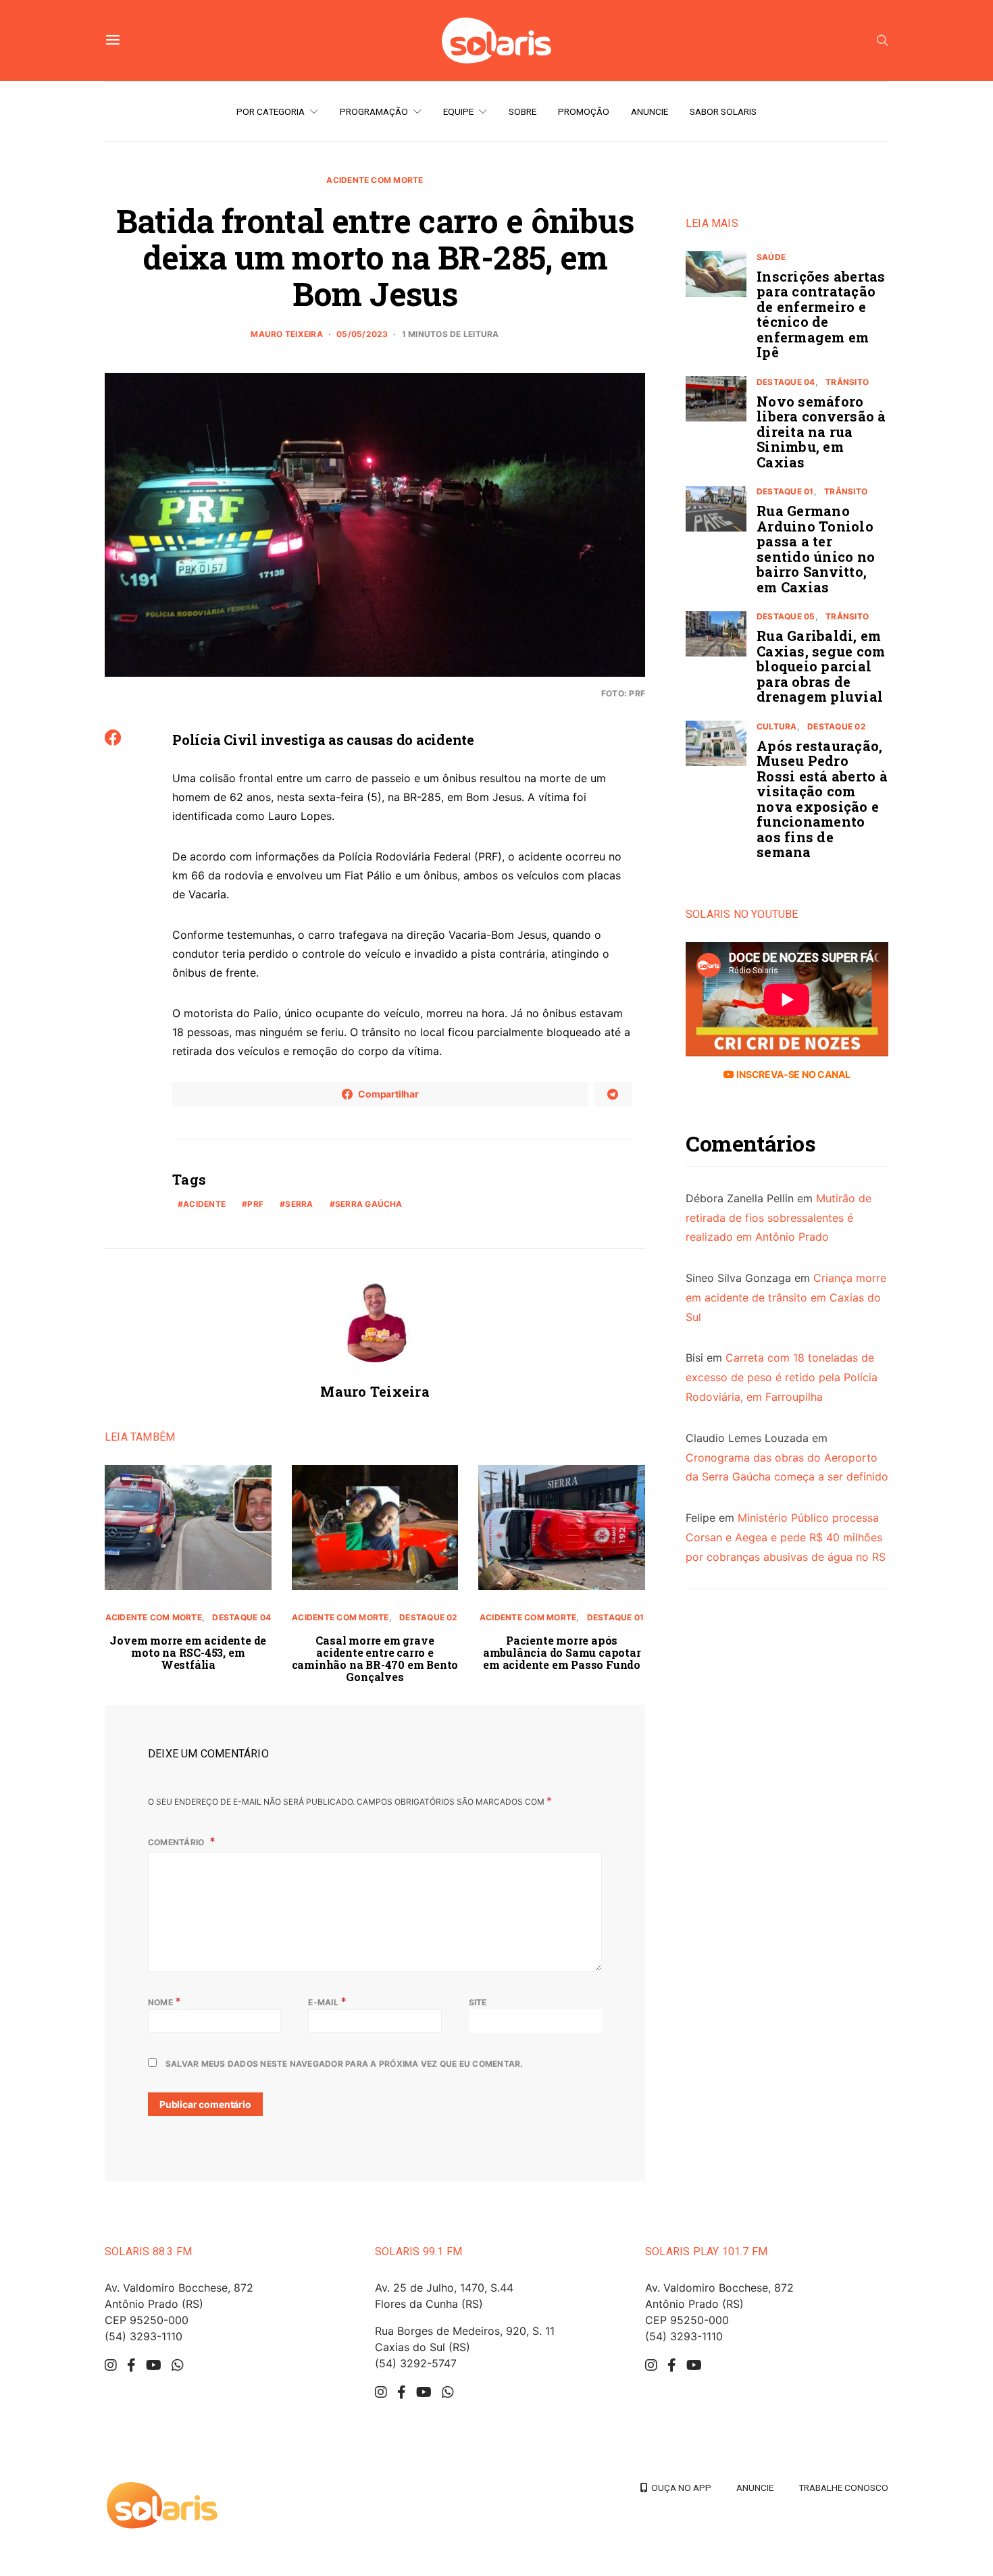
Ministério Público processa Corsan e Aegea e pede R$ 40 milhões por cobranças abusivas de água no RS (786, 1538)
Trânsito (847, 382)
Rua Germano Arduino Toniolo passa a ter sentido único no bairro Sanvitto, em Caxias (816, 549)
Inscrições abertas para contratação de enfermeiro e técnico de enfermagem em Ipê (821, 314)
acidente (204, 1204)
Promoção (584, 111)
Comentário (177, 1842)
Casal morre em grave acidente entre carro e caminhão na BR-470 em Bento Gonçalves (375, 1658)
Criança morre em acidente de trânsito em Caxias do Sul (786, 1297)
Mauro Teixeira (286, 334)
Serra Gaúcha (369, 1204)
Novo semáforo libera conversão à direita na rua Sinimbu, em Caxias (821, 432)
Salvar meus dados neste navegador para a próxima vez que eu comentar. (345, 2064)
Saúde (771, 257)
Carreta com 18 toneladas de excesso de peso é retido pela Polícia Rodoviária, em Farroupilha (782, 1378)
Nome (164, 2001)
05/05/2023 (362, 334)
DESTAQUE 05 (786, 617)
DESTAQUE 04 (241, 1617)
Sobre (523, 111)
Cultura (777, 726)
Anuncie (650, 111)
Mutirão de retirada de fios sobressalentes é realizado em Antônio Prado (779, 1218)
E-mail (327, 2001)
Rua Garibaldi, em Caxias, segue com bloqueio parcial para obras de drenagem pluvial (821, 667)
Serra (299, 1204)
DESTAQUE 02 (429, 1617)
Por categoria (271, 111)
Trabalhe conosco (843, 2488)
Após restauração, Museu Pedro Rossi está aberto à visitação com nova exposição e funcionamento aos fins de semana (822, 799)
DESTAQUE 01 (616, 1617)
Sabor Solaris (723, 111)
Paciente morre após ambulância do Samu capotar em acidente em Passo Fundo (562, 1652)
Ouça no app (679, 2488)
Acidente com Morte (375, 180)
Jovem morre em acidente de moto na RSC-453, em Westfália (188, 1652)
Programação (374, 111)
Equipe (458, 111)
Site (478, 2002)
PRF (255, 1204)
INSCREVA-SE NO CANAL (792, 1074)
